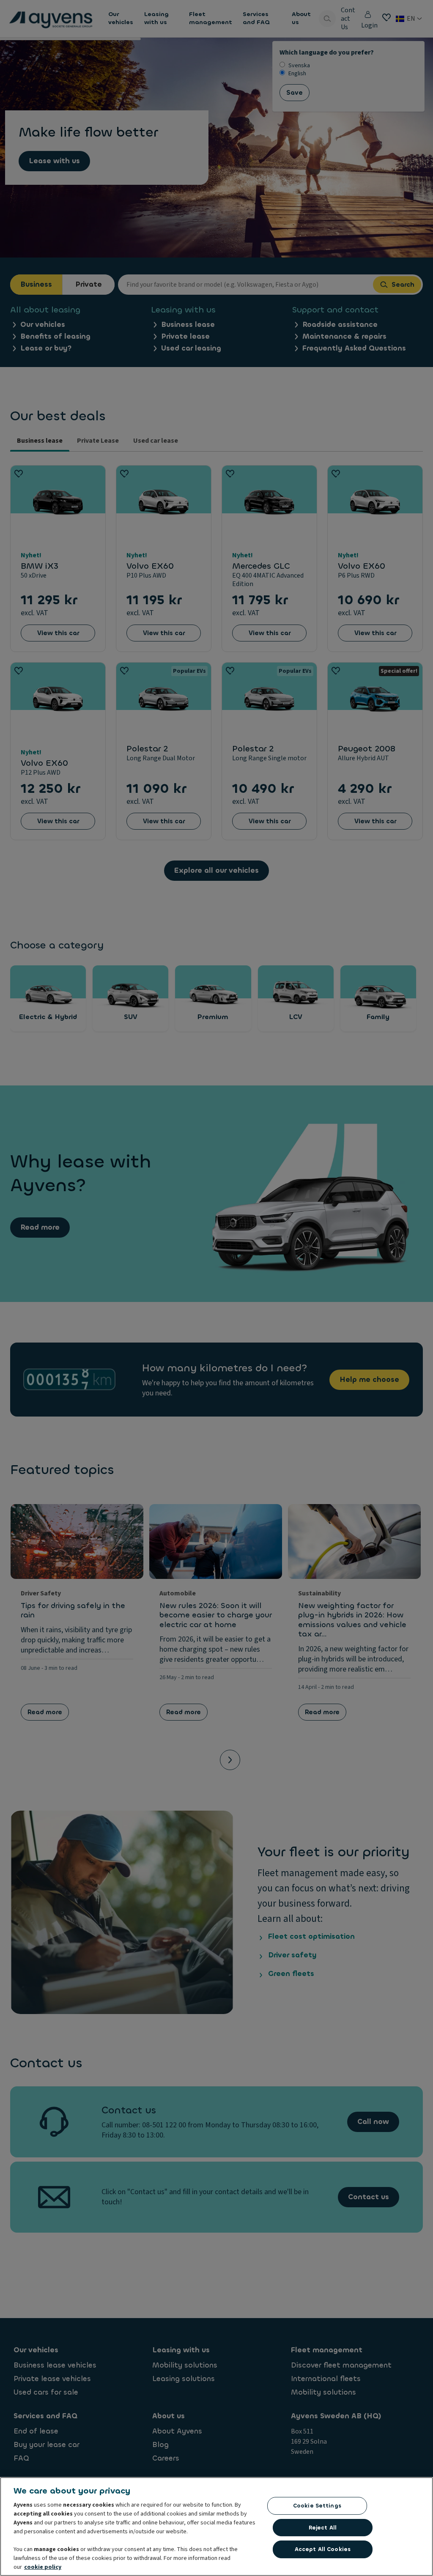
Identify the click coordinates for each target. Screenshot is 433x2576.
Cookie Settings (317, 2506)
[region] (216, 2527)
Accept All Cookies (323, 2549)
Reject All (323, 2528)
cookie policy (43, 2567)
